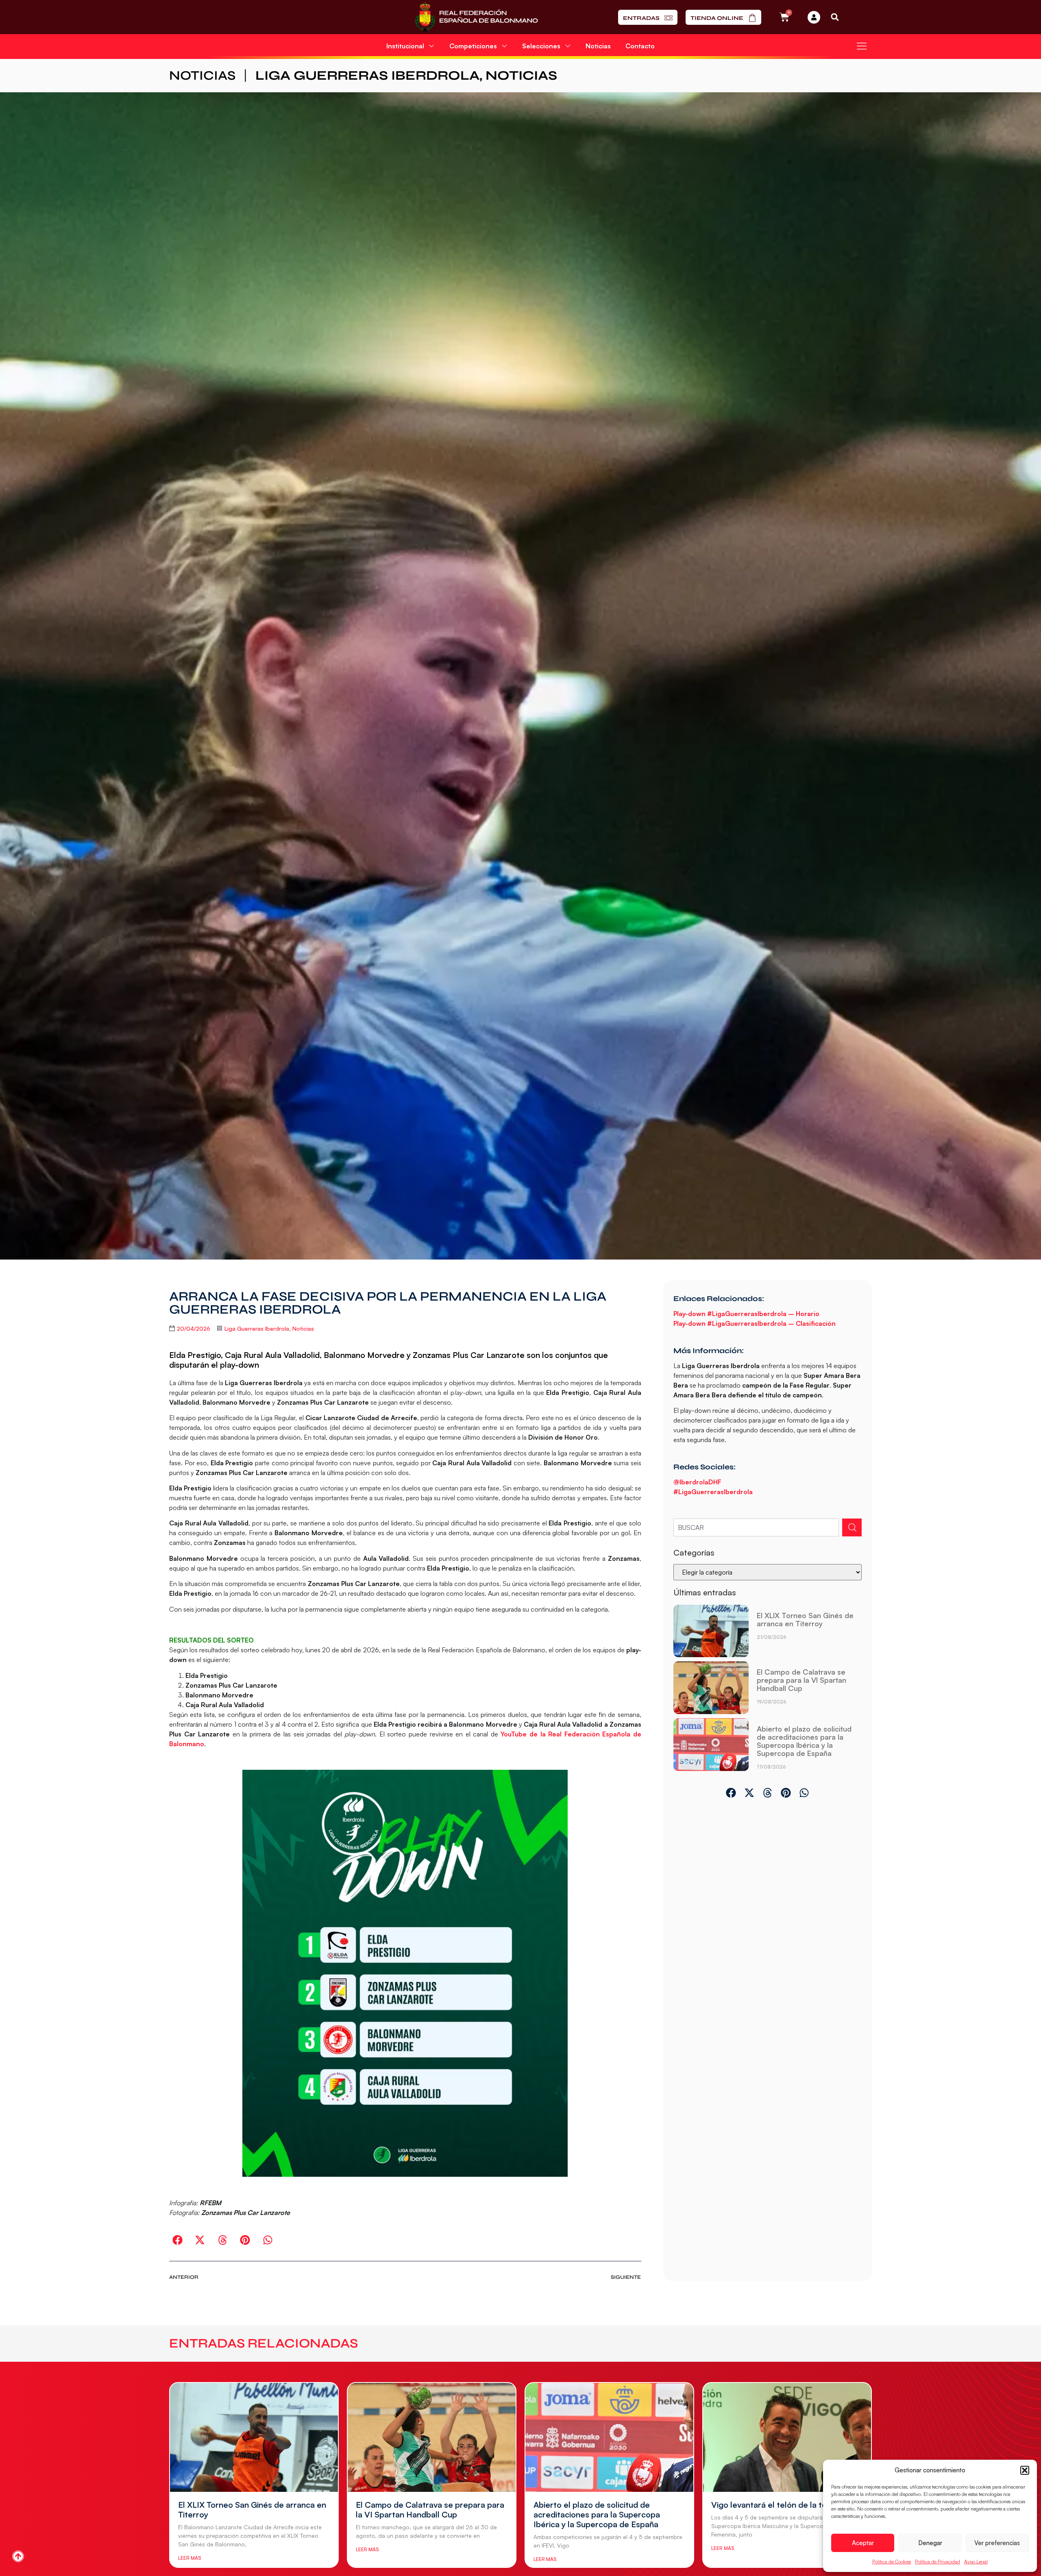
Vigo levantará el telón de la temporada (786, 2505)
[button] (1025, 2470)
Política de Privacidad (938, 2562)
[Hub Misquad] (814, 17)
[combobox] (756, 1527)
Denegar (930, 2543)
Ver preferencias (997, 2543)
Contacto (640, 46)
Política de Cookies (892, 2562)
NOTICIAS (202, 75)
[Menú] (862, 46)
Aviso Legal (976, 2562)
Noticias (598, 46)
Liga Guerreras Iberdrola (367, 75)
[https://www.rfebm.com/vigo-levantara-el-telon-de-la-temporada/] (787, 2437)
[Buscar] (852, 1527)
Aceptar (863, 2543)
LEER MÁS (189, 2558)
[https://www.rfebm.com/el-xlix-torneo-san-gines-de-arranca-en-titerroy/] (711, 1631)
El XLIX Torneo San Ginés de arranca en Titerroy (805, 1619)
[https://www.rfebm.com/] (476, 17)
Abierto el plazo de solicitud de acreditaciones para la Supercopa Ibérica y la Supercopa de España (804, 1741)
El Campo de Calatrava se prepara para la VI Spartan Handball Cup (801, 1680)
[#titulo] (18, 2556)
